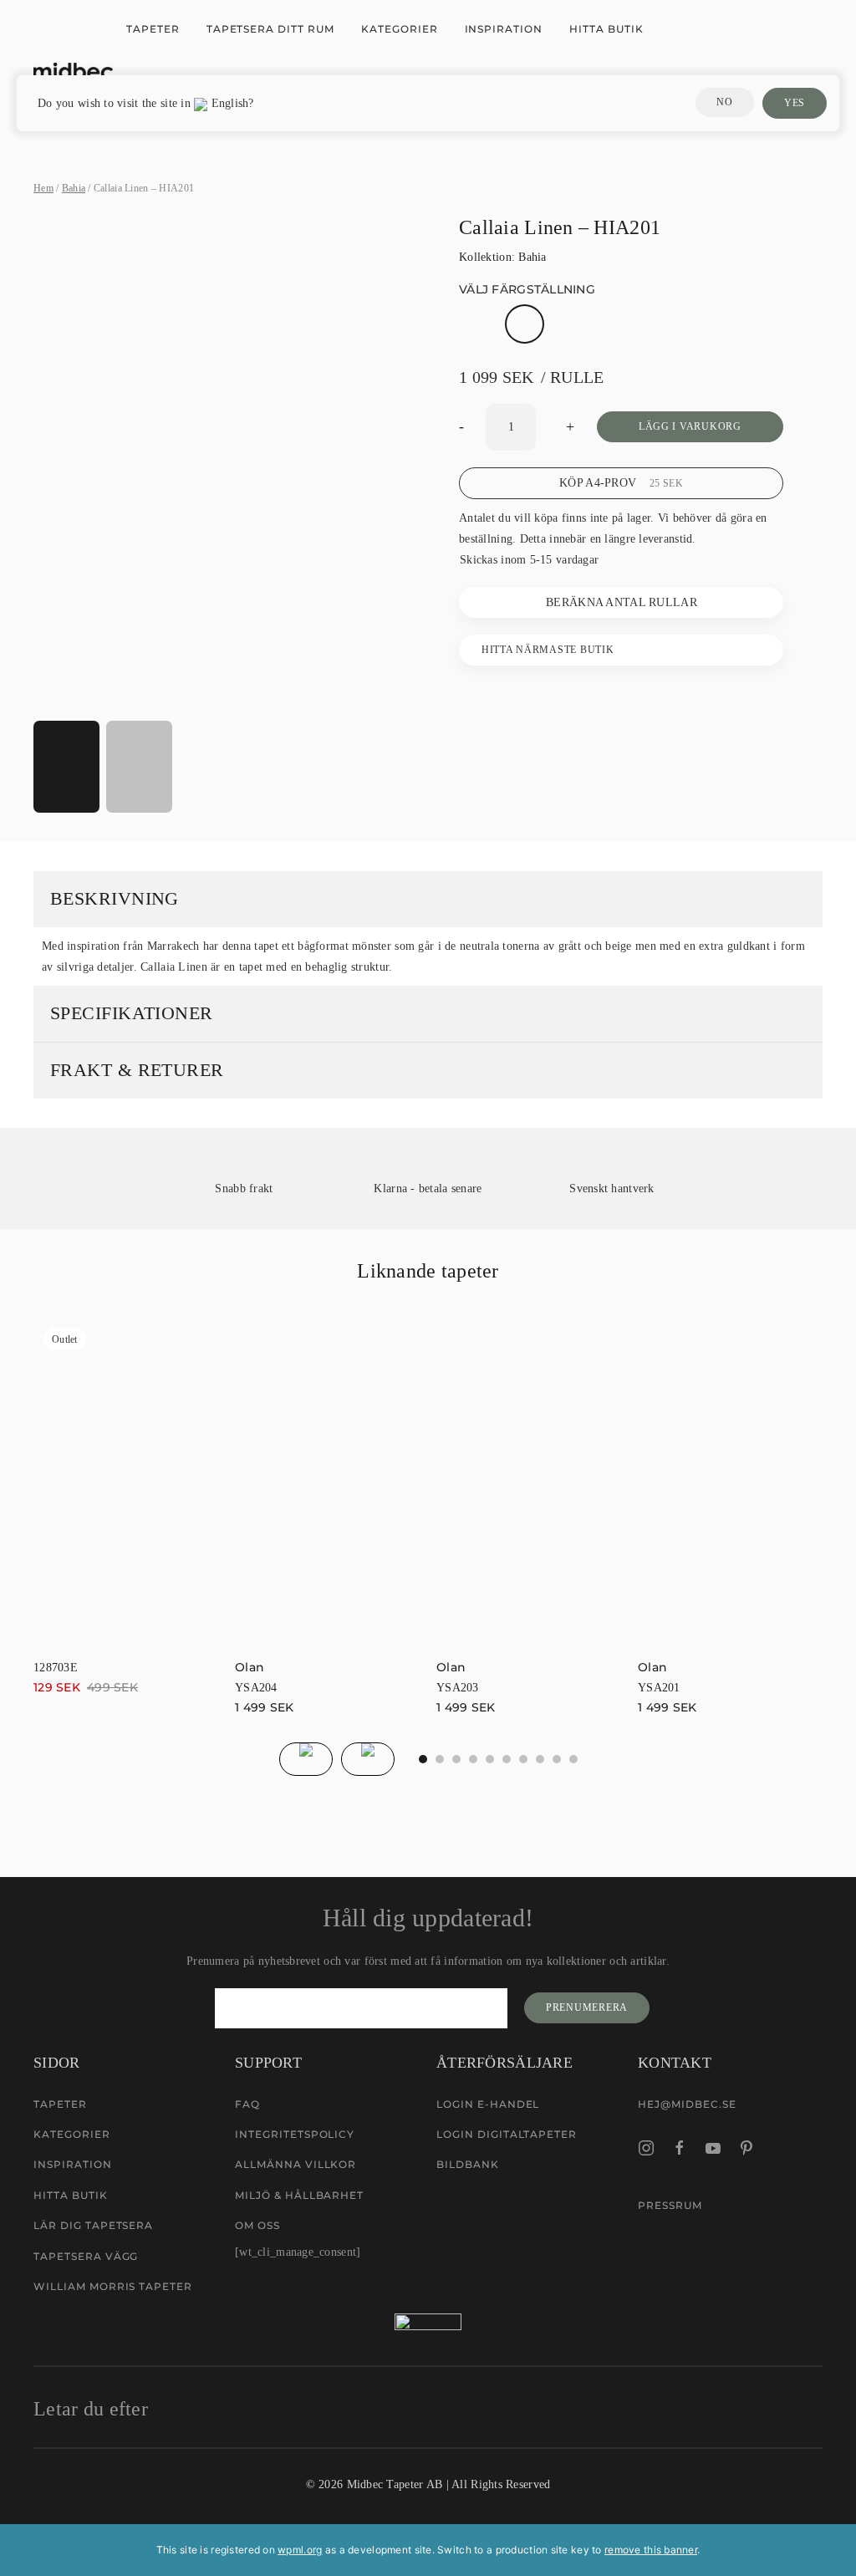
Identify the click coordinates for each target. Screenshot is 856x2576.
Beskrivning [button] (115, 898)
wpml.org (300, 2550)
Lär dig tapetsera (93, 2225)
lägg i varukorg (690, 426)
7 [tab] (540, 1759)
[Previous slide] (306, 1759)
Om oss (257, 2225)
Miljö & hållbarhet (299, 2195)
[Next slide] (368, 1759)
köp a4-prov (621, 483)
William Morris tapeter (113, 2286)
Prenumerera (587, 2007)
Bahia (74, 188)
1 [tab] (440, 1759)
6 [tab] (523, 1759)
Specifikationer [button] (132, 1013)
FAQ (247, 2104)
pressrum (670, 2205)
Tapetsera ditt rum (270, 29)
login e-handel (488, 2104)
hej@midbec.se (687, 2104)
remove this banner (651, 2550)
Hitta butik (606, 29)
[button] (227, 694)
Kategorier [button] (400, 29)
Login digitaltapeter (507, 2134)
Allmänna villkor (296, 2164)
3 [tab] (473, 1759)
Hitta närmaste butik (548, 650)
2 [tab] (456, 1759)
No (724, 102)
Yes (795, 103)
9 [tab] (573, 1759)
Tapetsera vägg (86, 2256)
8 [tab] (557, 1759)
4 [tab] (490, 1759)
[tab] (66, 767)
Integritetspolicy (295, 2134)
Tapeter (153, 29)
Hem (43, 188)
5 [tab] (507, 1759)
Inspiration (504, 29)
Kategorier (72, 2134)
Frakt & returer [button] (137, 1070)
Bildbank (468, 2164)
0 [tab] (423, 1759)
